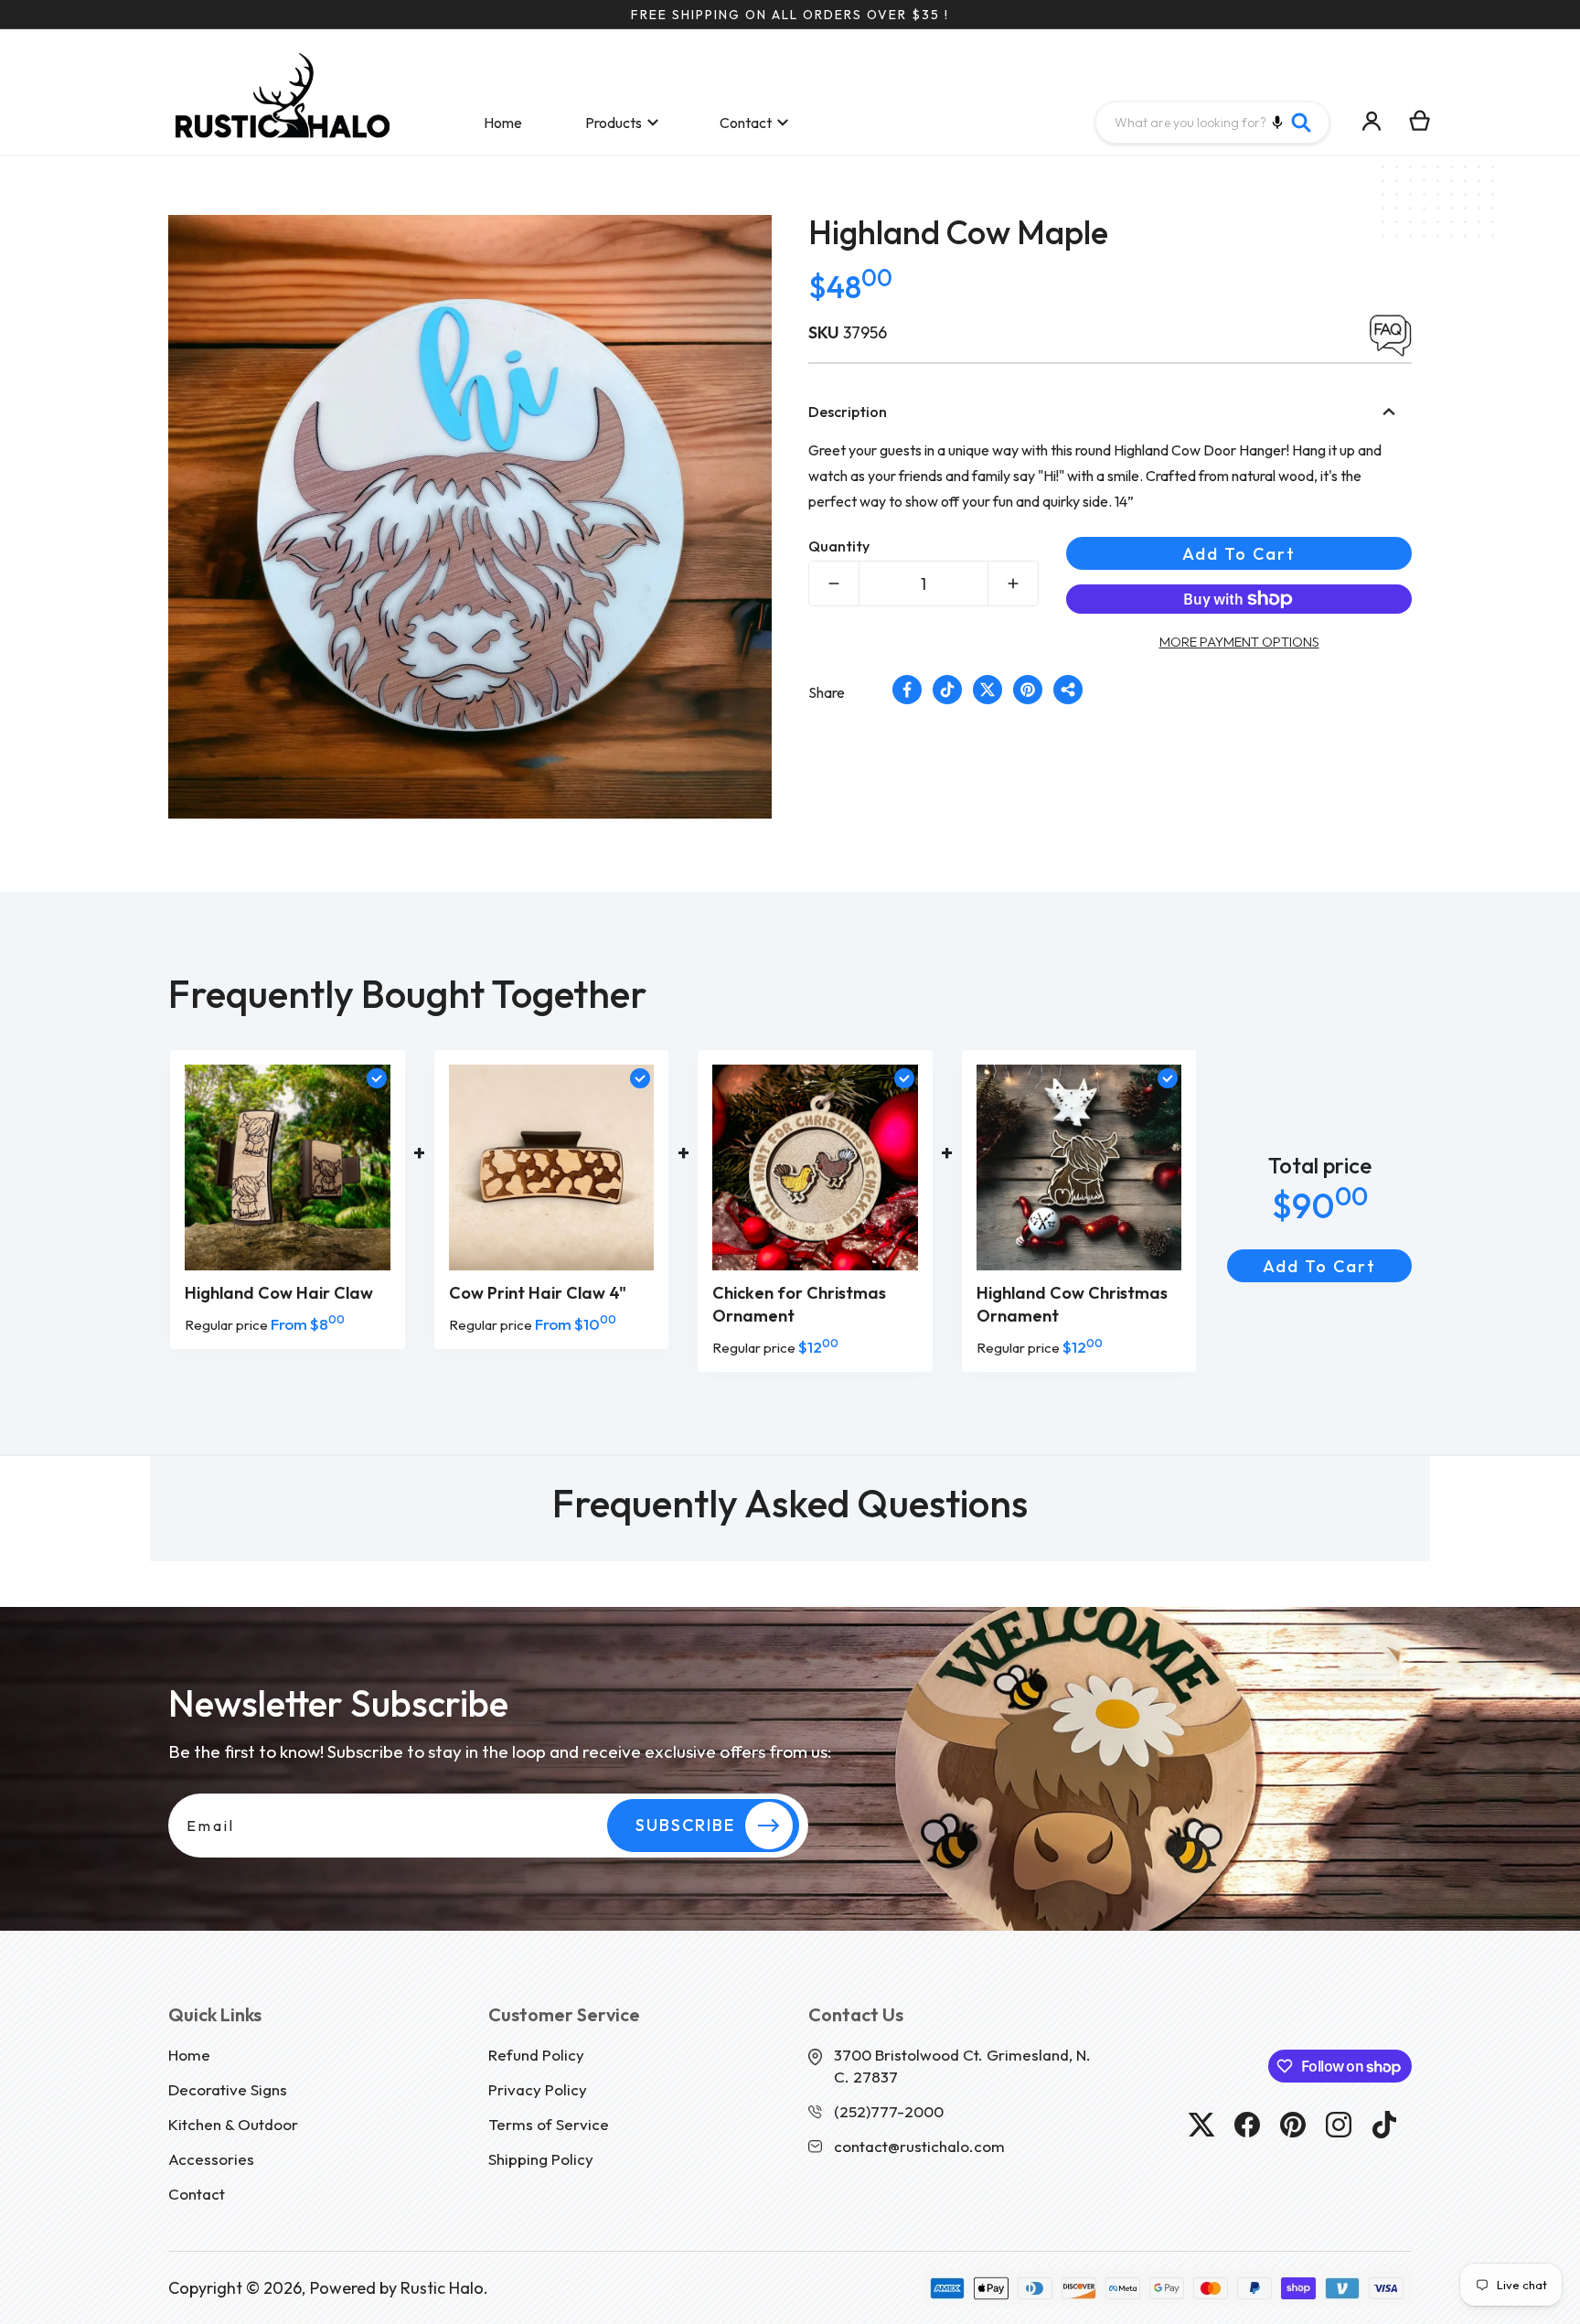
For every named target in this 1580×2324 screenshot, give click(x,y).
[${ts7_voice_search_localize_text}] (1277, 123)
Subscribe (685, 1825)
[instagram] (1339, 2125)
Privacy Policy (538, 2089)
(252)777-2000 (889, 2111)
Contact (197, 2194)
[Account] (1372, 121)
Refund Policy (536, 2055)
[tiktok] (1384, 2125)
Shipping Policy (541, 2159)
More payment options (1239, 642)
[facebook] (1247, 2125)
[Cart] (1420, 121)
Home (189, 2055)
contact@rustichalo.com (919, 2146)
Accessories (211, 2159)
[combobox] (1212, 123)
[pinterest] (1293, 2125)
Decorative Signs (228, 2089)
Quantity (839, 546)
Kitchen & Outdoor (233, 2124)
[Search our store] (1301, 123)
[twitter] (1201, 2125)
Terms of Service (549, 2124)
